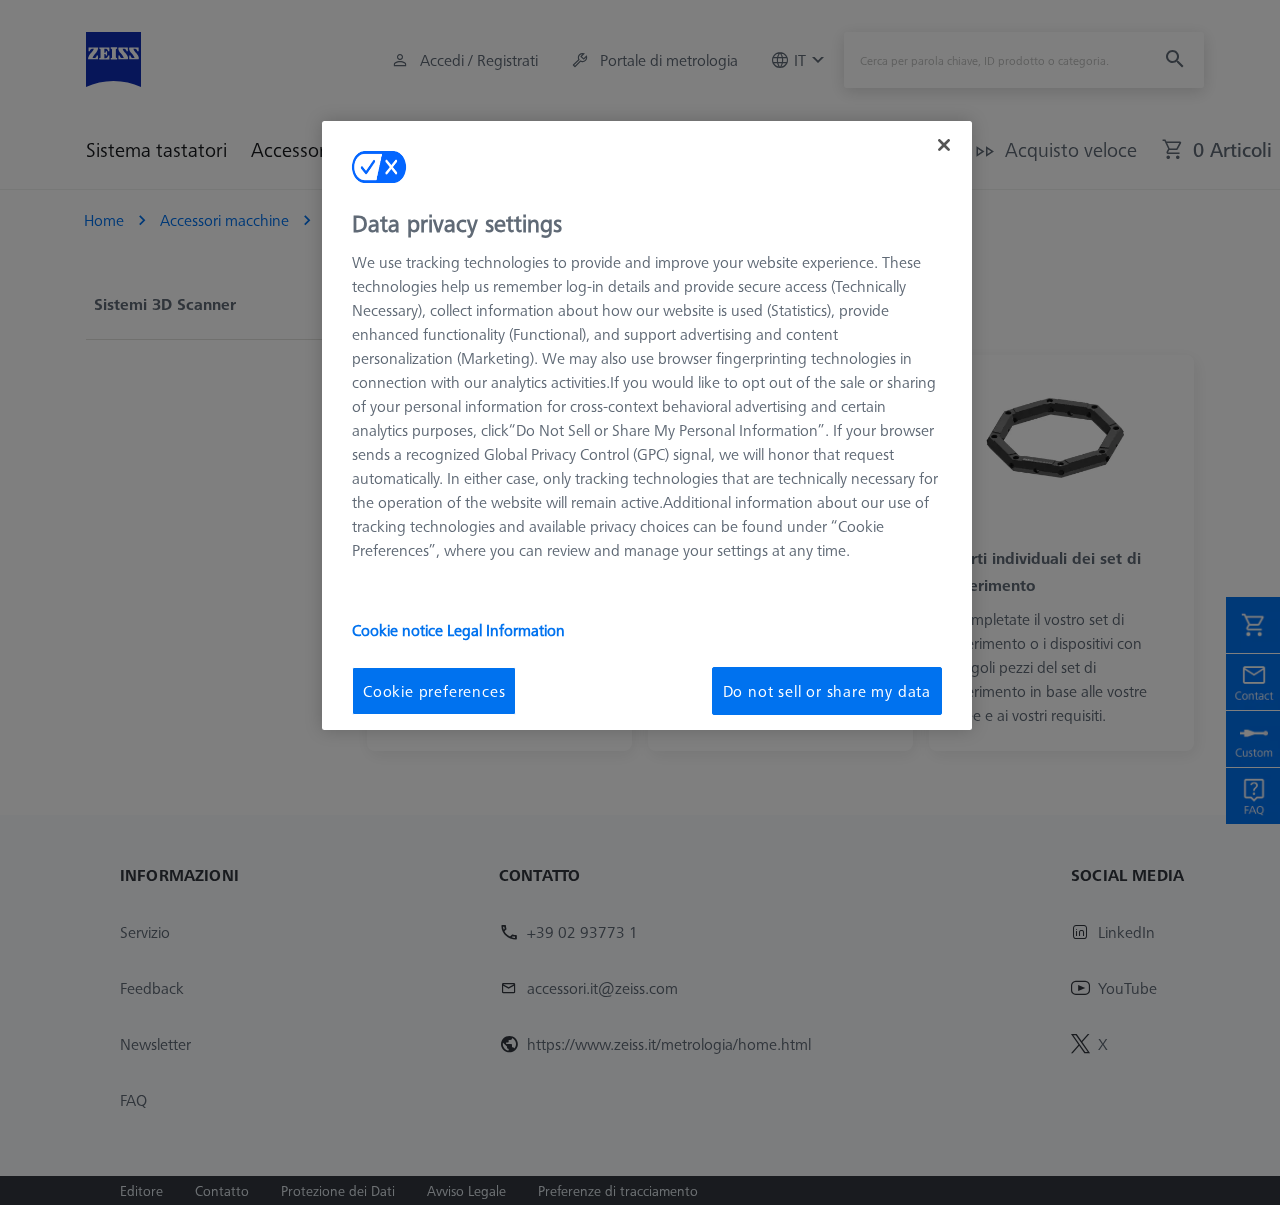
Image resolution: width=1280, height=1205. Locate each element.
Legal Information (506, 630)
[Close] (944, 145)
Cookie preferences (434, 691)
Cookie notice (399, 630)
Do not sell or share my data (827, 691)
